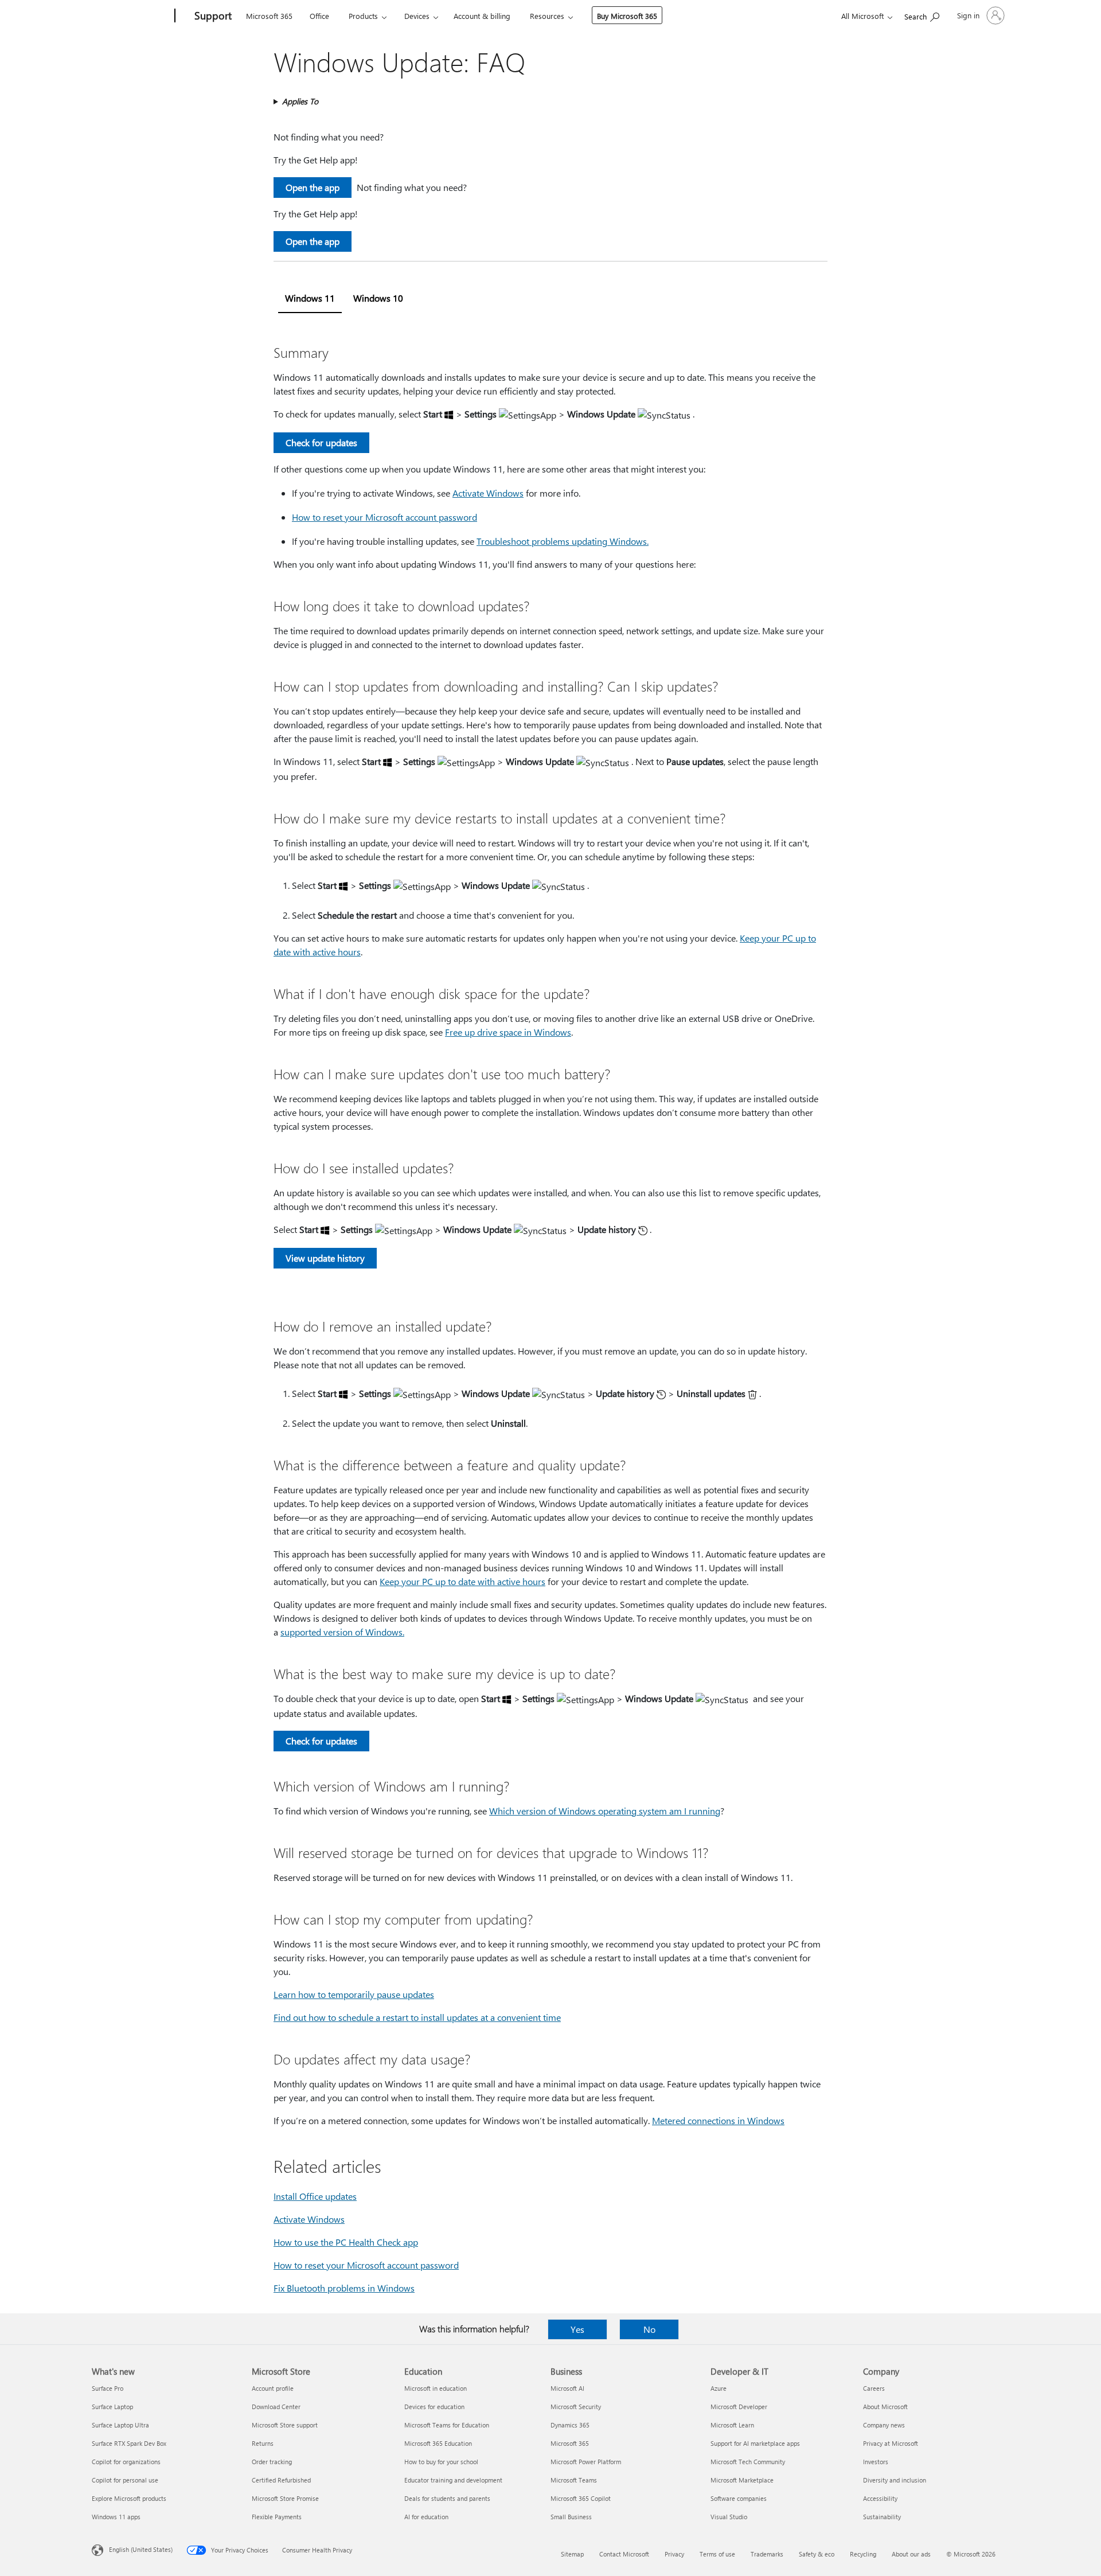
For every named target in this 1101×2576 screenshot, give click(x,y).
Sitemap (572, 2554)
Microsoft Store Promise (285, 2498)
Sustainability (882, 2517)
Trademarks (767, 2554)
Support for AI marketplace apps (755, 2443)
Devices (417, 16)
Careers (874, 2388)
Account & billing (482, 16)
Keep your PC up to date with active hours (462, 1581)
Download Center (276, 2407)
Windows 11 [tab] (310, 298)
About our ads (911, 2554)
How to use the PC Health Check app (346, 2242)
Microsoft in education (436, 2388)
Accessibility (880, 2498)
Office (319, 16)
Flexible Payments (277, 2517)
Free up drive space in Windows (508, 1032)
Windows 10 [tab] (378, 298)
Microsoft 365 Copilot (581, 2498)
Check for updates (321, 442)
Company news (884, 2425)
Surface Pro (108, 2388)
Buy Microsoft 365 (627, 16)
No (649, 2329)
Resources (547, 16)
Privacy (674, 2554)
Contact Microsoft (624, 2554)
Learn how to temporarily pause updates (354, 1994)
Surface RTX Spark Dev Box (129, 2443)
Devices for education (434, 2407)
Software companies (739, 2498)
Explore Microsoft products (129, 2498)
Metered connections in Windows (718, 2120)
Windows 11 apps (116, 2517)
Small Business (571, 2517)
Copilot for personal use (125, 2480)
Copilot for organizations (126, 2462)
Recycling (863, 2554)
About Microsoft (885, 2407)
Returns (263, 2443)
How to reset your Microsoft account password (384, 517)
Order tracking (272, 2462)
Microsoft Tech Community (748, 2462)
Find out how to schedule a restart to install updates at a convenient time (417, 2017)
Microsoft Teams (574, 2480)
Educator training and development (453, 2480)
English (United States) (141, 2549)
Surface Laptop (112, 2407)
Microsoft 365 (269, 16)
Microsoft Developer (739, 2407)
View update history (325, 1258)
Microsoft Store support (285, 2425)
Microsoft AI (567, 2388)
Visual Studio (729, 2517)
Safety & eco (817, 2554)
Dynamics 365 (570, 2425)
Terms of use (717, 2554)
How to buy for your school (441, 2462)
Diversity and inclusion (895, 2480)
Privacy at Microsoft (891, 2443)
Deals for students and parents (447, 2498)
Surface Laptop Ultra (120, 2425)
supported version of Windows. (342, 1632)
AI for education (426, 2517)
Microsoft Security (576, 2407)
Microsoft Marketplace (742, 2480)
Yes (577, 2329)
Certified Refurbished (281, 2480)
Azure (719, 2388)
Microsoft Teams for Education (447, 2425)
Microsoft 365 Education (438, 2443)
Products (363, 16)
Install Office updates (315, 2196)
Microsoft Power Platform (586, 2462)
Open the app (313, 187)
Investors (876, 2462)
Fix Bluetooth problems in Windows (344, 2288)
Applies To (300, 101)
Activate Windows (488, 493)
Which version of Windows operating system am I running (605, 1811)
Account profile (273, 2388)
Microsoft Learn (732, 2425)
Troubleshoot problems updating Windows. (563, 541)
